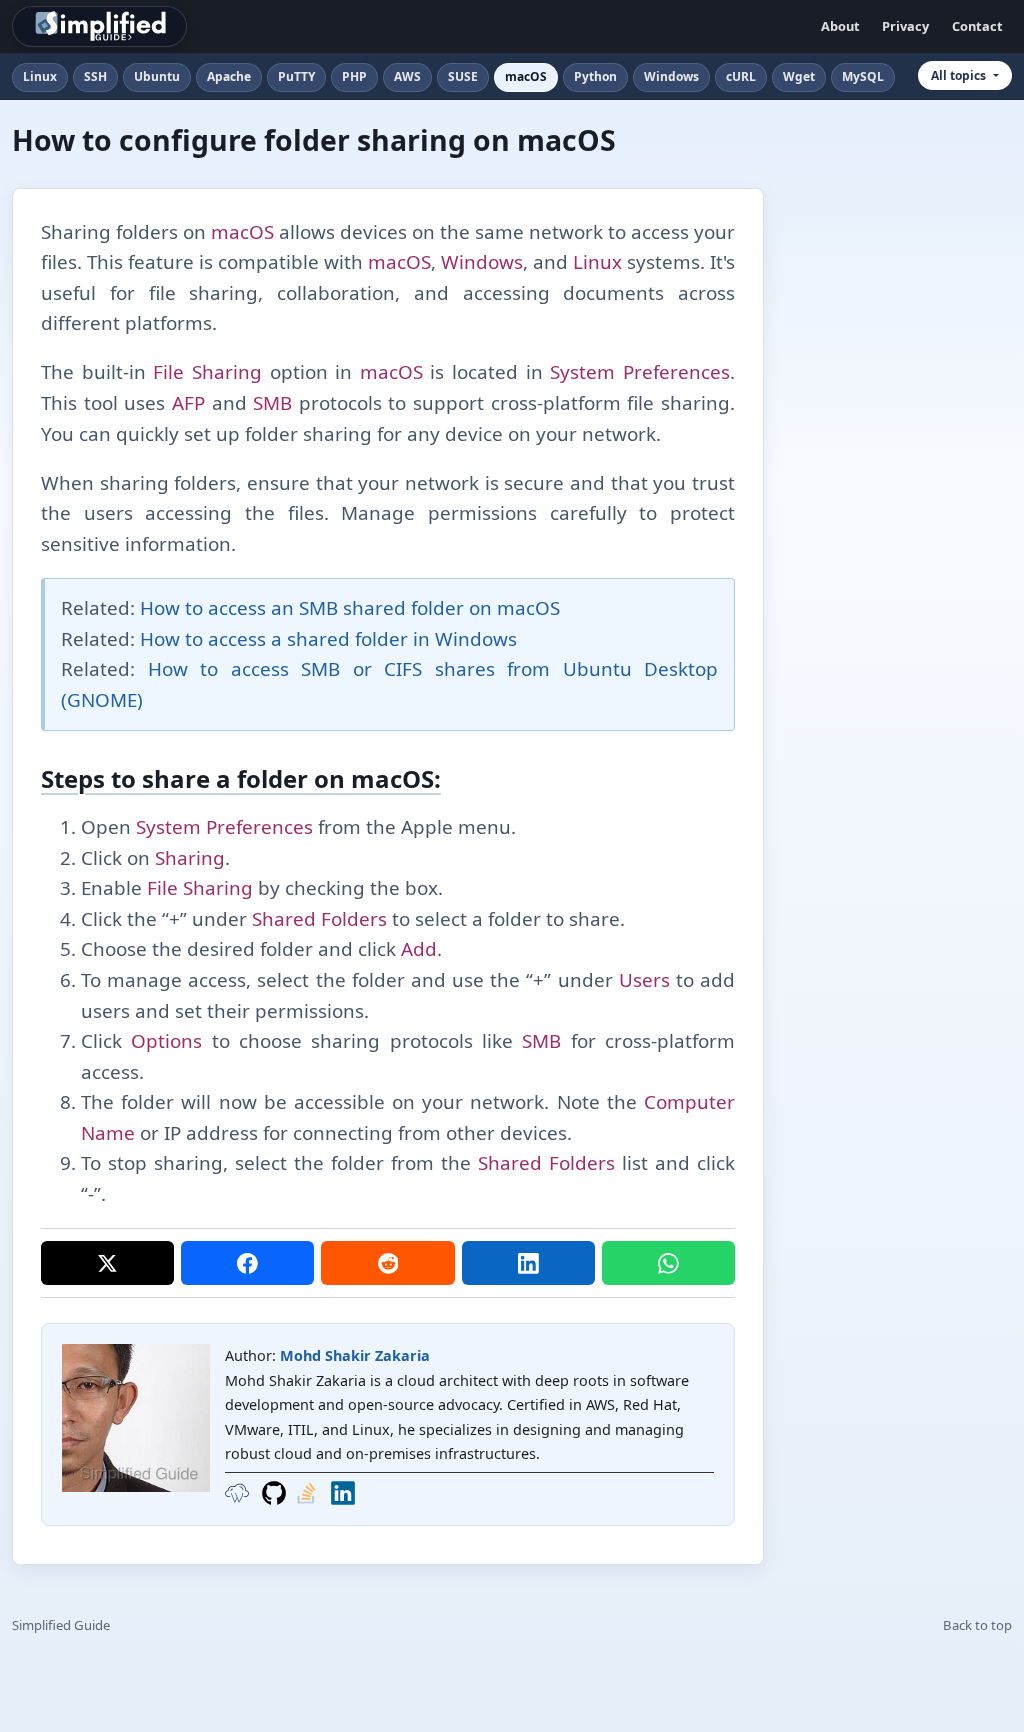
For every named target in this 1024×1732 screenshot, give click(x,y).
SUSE (463, 76)
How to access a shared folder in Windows (328, 639)
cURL (741, 76)
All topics (958, 75)
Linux (40, 76)
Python (595, 76)
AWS (407, 76)
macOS (526, 76)
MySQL (863, 76)
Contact (977, 26)
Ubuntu (157, 76)
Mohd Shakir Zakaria (355, 1355)
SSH (95, 76)
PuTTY (296, 76)
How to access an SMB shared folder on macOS (350, 608)
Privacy (905, 26)
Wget (799, 76)
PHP (354, 76)
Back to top (977, 1625)
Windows (671, 76)
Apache (229, 76)
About (840, 26)
